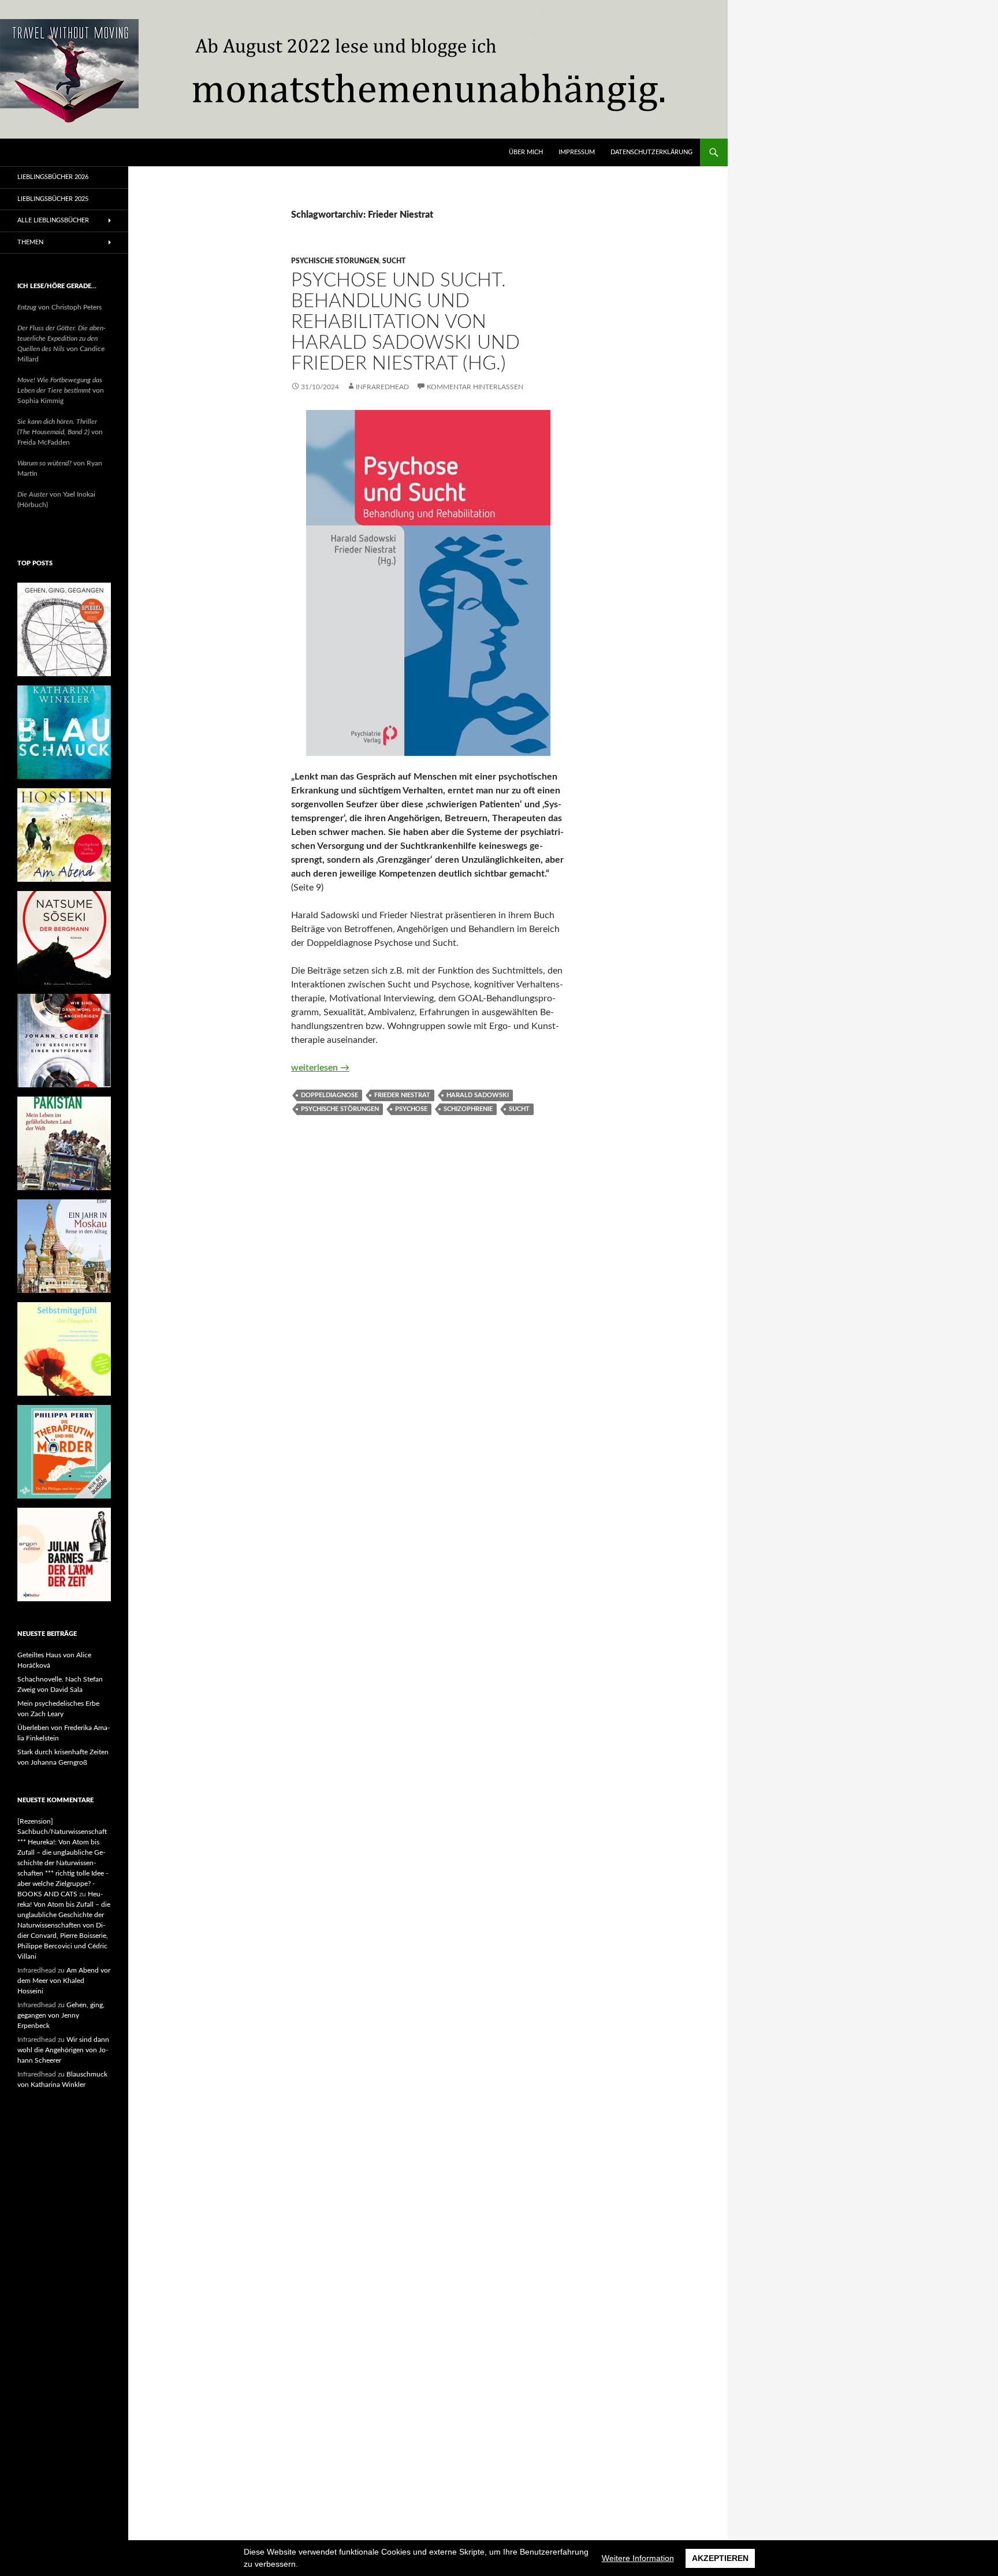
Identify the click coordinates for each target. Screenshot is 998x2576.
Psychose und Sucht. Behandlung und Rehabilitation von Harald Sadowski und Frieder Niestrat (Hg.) (405, 322)
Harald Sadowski (478, 1095)
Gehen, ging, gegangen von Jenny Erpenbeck (61, 2015)
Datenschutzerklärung (651, 152)
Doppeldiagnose (329, 1095)
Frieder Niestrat (402, 1095)
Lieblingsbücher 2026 (53, 177)
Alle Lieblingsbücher (53, 220)
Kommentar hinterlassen (475, 387)
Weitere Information (638, 2558)
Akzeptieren (720, 2558)
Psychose (411, 1109)
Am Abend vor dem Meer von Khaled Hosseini (64, 1981)
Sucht (394, 261)
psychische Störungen (340, 1109)
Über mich (526, 152)
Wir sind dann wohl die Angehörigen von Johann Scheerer (63, 2050)
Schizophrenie (468, 1109)
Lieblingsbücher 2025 (53, 199)
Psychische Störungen (335, 261)
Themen (30, 242)
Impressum (577, 152)
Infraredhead (382, 387)
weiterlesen (320, 1068)
